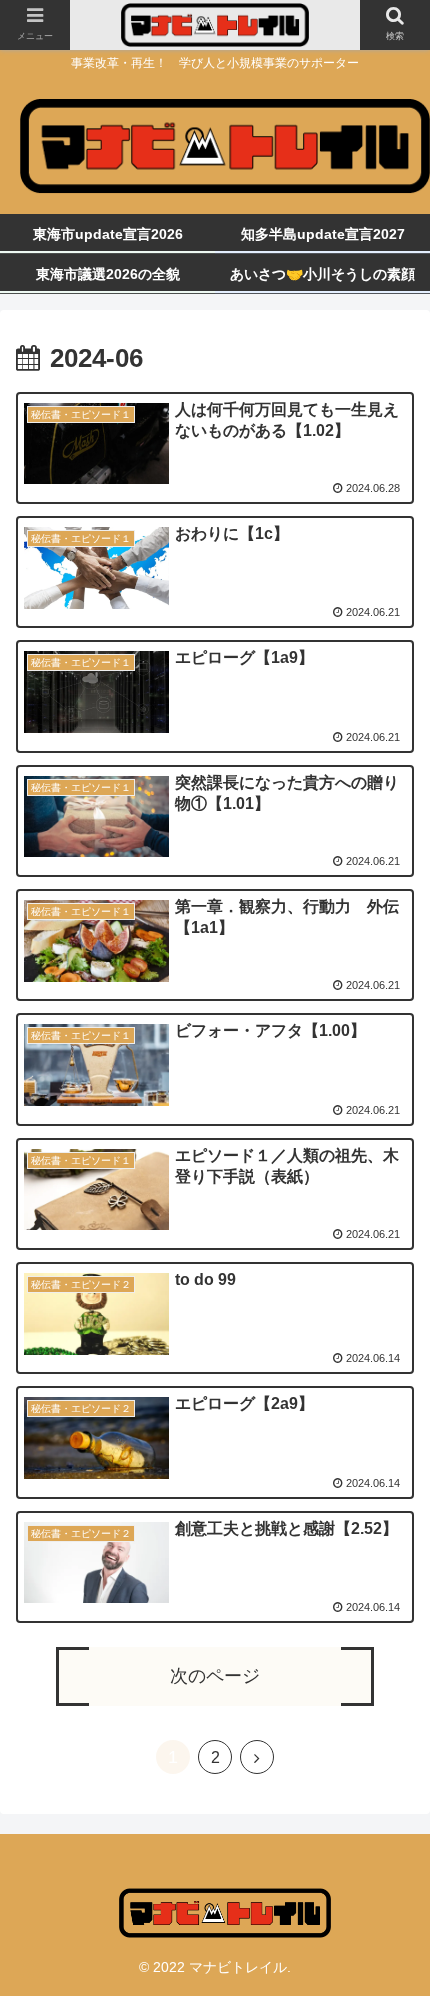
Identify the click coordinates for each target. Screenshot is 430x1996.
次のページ (215, 1676)
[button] (388, 1747)
